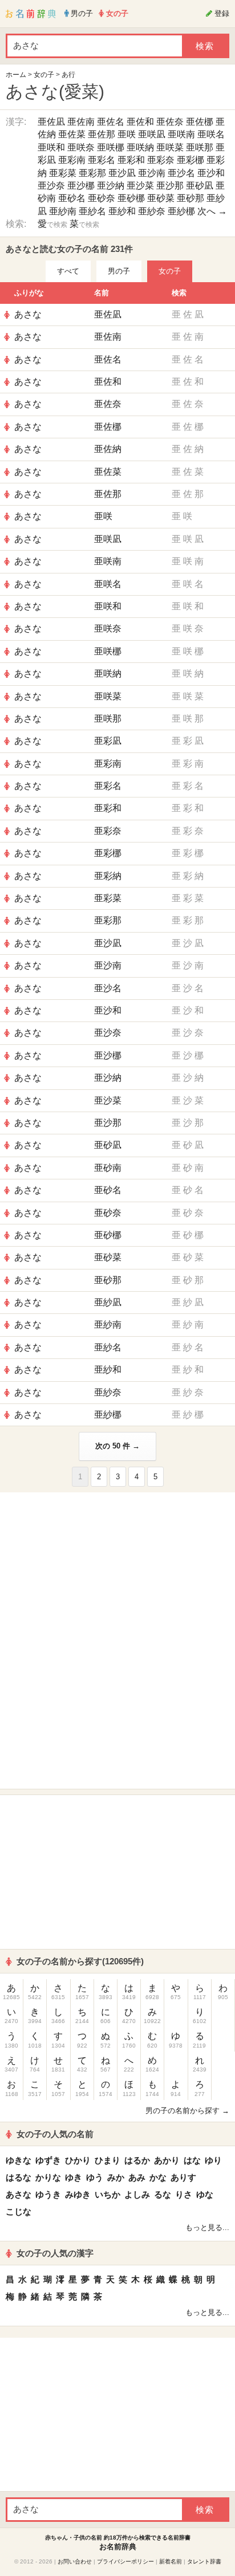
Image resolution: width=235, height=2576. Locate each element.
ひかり (78, 2160)
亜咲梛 (111, 147)
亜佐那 (102, 134)
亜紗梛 (181, 211)
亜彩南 (72, 160)
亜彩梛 (191, 160)
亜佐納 (108, 449)
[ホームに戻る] (31, 14)
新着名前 (171, 2561)
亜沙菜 (140, 186)
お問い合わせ (75, 2561)
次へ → (212, 211)
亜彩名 (102, 160)
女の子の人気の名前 (55, 2134)
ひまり (108, 2160)
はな (192, 2160)
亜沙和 (211, 173)
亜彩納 (108, 876)
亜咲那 (200, 147)
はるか (137, 2160)
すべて (68, 271)
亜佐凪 (51, 122)
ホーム (16, 75)
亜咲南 (181, 134)
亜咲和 (51, 147)
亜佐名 (111, 122)
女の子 (44, 75)
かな (158, 2177)
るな (163, 2194)
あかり (167, 2160)
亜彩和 (131, 160)
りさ (184, 2194)
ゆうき (48, 2194)
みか (116, 2177)
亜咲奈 (81, 147)
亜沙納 (111, 186)
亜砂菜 (161, 198)
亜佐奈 (170, 122)
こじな (19, 2211)
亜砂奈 (102, 198)
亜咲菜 (170, 147)
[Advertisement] (117, 1569)
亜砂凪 (200, 186)
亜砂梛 (131, 198)
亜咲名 (211, 134)
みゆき (78, 2194)
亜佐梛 (200, 122)
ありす (183, 2177)
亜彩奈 (161, 160)
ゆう (95, 2177)
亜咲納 (140, 147)
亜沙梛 (81, 186)
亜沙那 (170, 186)
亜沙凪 (122, 173)
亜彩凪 (108, 741)
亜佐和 (140, 122)
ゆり (213, 2160)
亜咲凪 (152, 134)
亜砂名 (72, 198)
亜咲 (127, 134)
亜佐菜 (72, 134)
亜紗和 (122, 211)
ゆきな (19, 2160)
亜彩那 (92, 173)
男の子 (119, 271)
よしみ (137, 2194)
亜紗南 (63, 211)
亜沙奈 (51, 186)
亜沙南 (152, 173)
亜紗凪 (108, 1302)
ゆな (205, 2194)
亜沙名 (181, 173)
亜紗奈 (152, 211)
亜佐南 (81, 122)
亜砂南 (108, 1168)
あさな (28, 314)
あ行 (68, 75)
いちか (108, 2194)
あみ (137, 2177)
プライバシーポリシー (125, 2561)
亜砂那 (191, 198)
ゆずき (48, 2160)
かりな (48, 2177)
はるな (19, 2177)
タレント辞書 (204, 2561)
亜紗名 (92, 211)
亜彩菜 (63, 173)
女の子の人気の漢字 (55, 2253)
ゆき (74, 2177)
